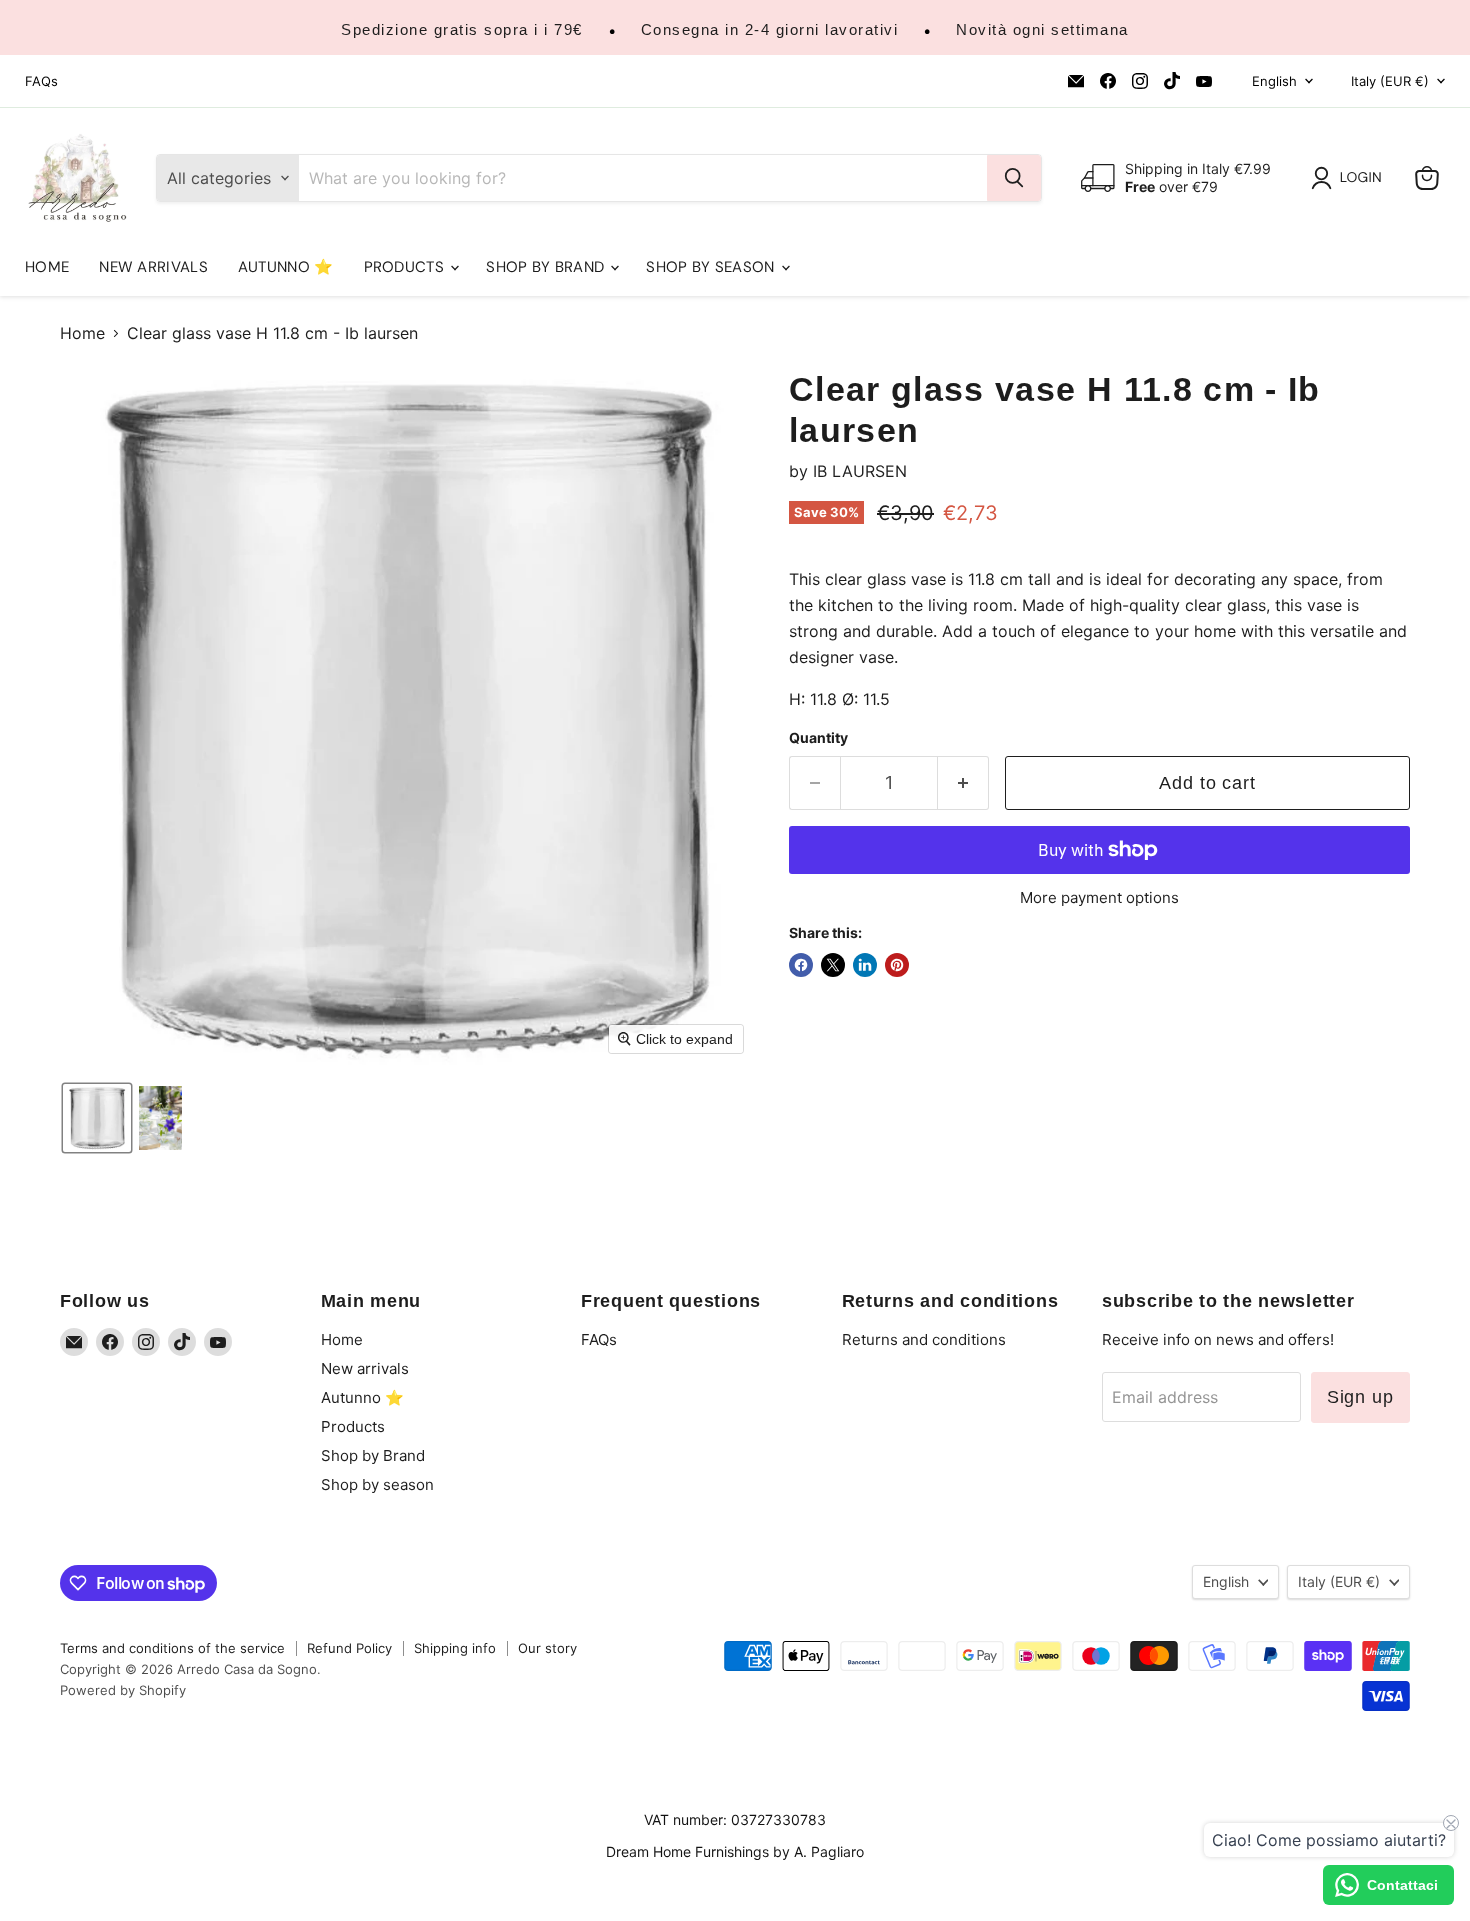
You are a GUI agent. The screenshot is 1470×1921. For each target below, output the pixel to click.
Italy (1390, 81)
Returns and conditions (924, 1339)
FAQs (41, 81)
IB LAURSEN (860, 471)
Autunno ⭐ (286, 267)
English (1274, 81)
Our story (547, 1648)
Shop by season (712, 267)
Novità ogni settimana (1042, 29)
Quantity (818, 738)
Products (406, 267)
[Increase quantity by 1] (963, 783)
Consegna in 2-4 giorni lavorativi (770, 29)
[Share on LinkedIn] (865, 965)
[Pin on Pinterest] (897, 965)
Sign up (1360, 1397)
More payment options (1099, 897)
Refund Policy (349, 1648)
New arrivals (153, 267)
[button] (1350, 178)
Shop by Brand (547, 267)
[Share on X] (833, 965)
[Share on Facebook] (801, 965)
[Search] (1014, 178)
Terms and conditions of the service (172, 1648)
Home (47, 267)
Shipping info (455, 1648)
